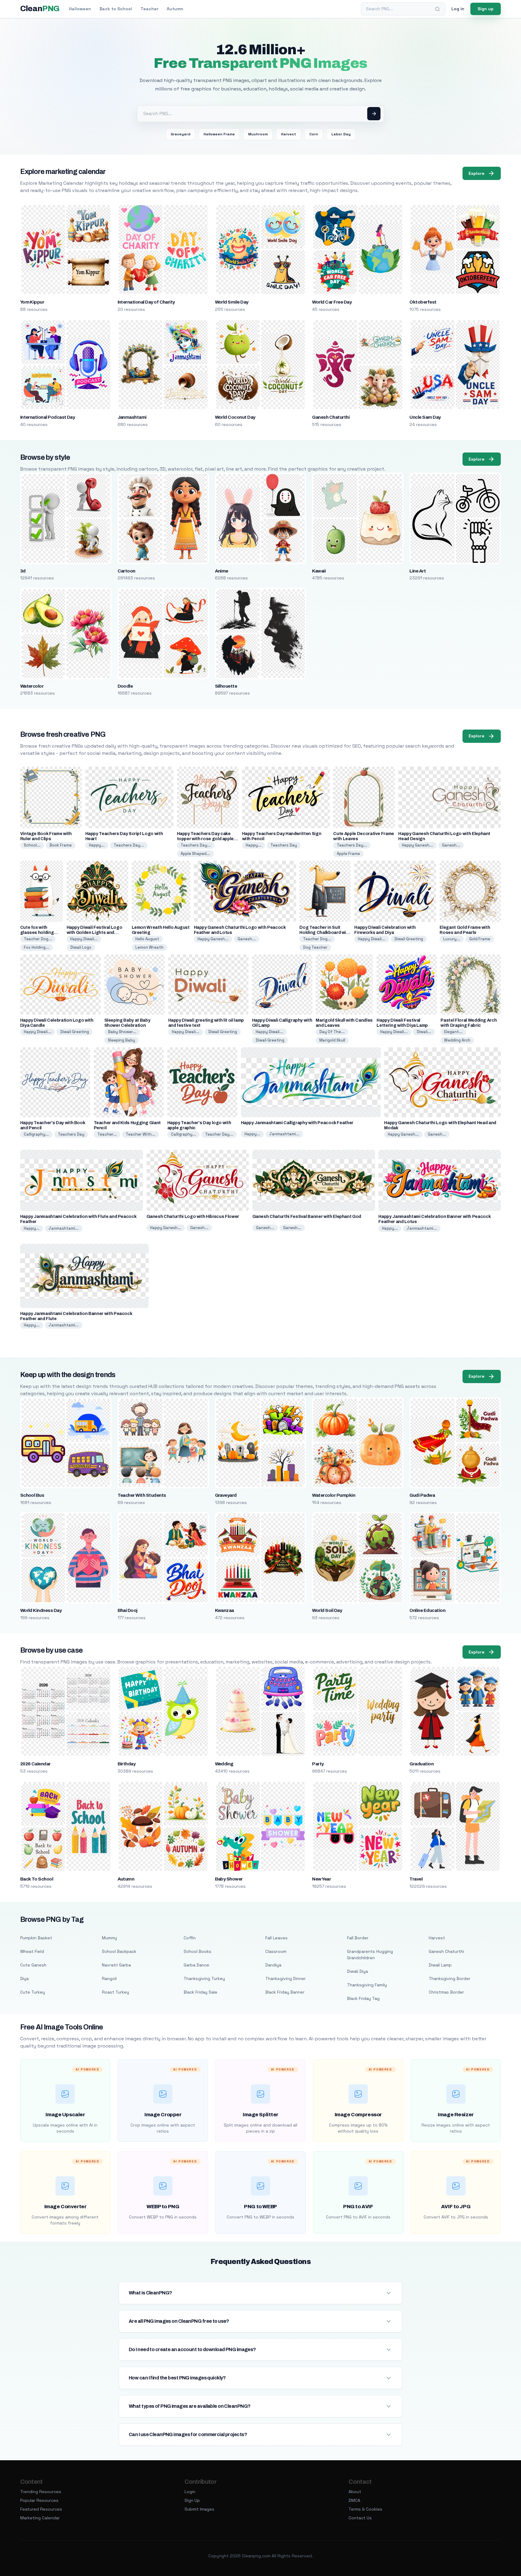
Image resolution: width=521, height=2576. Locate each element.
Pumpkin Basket (36, 1938)
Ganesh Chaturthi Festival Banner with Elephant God (307, 1217)
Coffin (190, 1938)
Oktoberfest (423, 302)
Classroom (276, 1951)
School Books (197, 1951)
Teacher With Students (142, 1495)
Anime (222, 571)
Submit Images (199, 2509)
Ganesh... (451, 845)
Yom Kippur (32, 302)
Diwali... (424, 1032)
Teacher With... (141, 1134)
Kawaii (319, 571)
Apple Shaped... (195, 854)
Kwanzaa (224, 1610)
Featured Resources (41, 2509)
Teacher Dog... (38, 939)
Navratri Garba (116, 1965)
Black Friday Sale (201, 1992)
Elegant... (453, 1032)
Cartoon (126, 571)
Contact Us (360, 2518)
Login (190, 2492)
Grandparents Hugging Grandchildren (370, 1955)
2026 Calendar (35, 1764)
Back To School (37, 1879)
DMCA (354, 2500)
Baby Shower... (122, 1032)
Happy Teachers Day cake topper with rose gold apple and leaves (205, 839)
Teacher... (107, 1134)
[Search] (437, 9)
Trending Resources (41, 2492)
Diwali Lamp (440, 1965)
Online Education (427, 1610)
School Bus (32, 1495)
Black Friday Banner (285, 1992)
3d (23, 571)
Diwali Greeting (409, 939)
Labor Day (341, 134)
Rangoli (109, 1979)
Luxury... (452, 939)
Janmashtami (132, 417)
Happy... (97, 845)
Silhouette (226, 686)
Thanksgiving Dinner (286, 1979)
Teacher (149, 9)
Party (318, 1764)
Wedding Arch (457, 1040)
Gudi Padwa (422, 1495)
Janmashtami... (284, 1134)
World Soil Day (327, 1610)
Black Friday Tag (363, 1998)
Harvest (289, 134)
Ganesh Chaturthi (331, 417)
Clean (40, 9)
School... (32, 845)
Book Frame (61, 845)
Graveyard (180, 134)
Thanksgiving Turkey (204, 1979)
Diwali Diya (357, 1971)
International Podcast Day (48, 417)
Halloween (80, 9)
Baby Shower (229, 1879)
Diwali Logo (81, 947)
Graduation (422, 1764)
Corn (314, 134)
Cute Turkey (33, 1992)
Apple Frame (348, 854)
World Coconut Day (235, 417)
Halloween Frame (219, 134)
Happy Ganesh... (417, 845)
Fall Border (358, 1938)
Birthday (127, 1764)
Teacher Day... (219, 1134)
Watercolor (32, 686)
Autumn (175, 9)
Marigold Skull (332, 1040)
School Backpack (119, 1951)
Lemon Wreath (149, 947)
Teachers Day (284, 845)
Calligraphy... (36, 1134)
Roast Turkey (115, 1992)
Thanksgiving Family (367, 1985)
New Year (321, 1879)
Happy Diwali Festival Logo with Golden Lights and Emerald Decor (95, 933)
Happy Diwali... (84, 939)
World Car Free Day (332, 302)
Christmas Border (446, 1992)
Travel (416, 1879)
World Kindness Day (41, 1610)
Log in (458, 9)
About (355, 2492)
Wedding (224, 1764)
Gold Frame (480, 939)
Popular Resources (39, 2500)
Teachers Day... (129, 845)
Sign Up (192, 2500)
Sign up (486, 9)
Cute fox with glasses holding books (37, 933)
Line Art (418, 571)
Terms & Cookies (365, 2509)
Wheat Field (32, 1951)
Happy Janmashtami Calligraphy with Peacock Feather (297, 1123)
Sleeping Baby (122, 1040)
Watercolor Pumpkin (334, 1495)
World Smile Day (232, 302)
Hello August (147, 939)
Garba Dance (196, 1965)
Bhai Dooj (128, 1610)
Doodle (125, 686)
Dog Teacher (315, 947)
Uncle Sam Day (425, 417)
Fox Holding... (36, 947)
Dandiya (273, 1965)
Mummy (109, 1938)
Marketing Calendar (40, 2518)
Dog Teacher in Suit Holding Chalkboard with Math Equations (325, 933)
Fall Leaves (276, 1938)
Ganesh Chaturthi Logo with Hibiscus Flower (193, 1217)
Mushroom (258, 134)
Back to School (116, 9)
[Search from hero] (374, 114)
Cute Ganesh (33, 1965)
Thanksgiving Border (450, 1979)
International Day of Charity (146, 302)
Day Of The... (332, 1032)
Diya (24, 1979)
